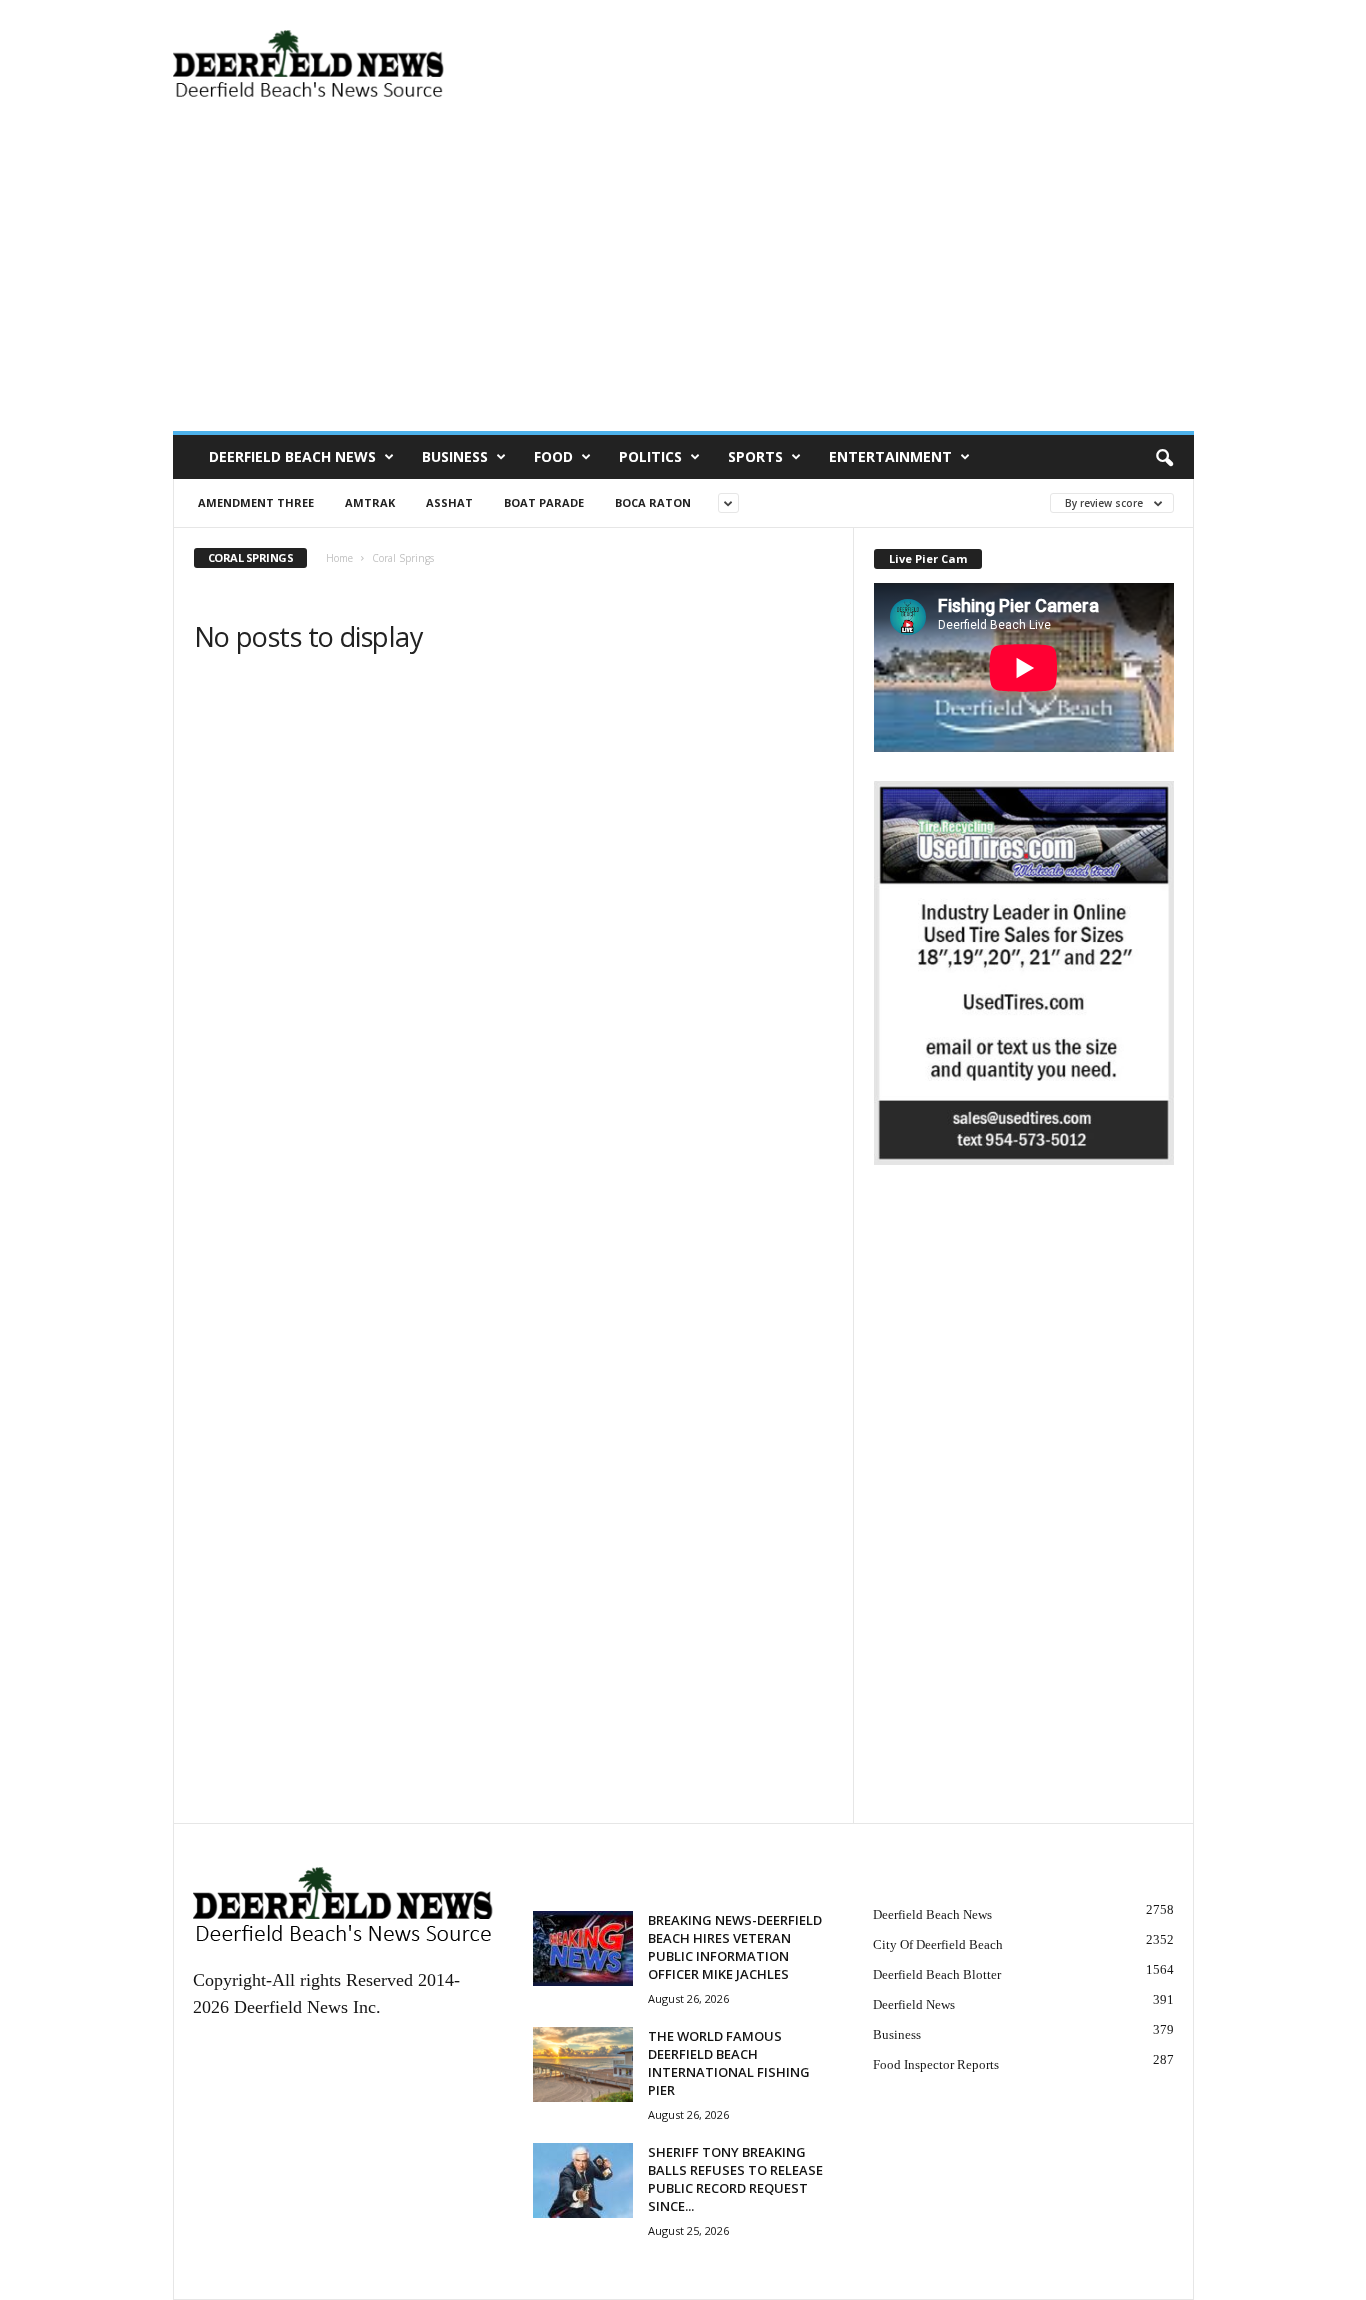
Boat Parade (544, 502)
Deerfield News (914, 2004)
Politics (650, 456)
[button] (1164, 457)
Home (339, 558)
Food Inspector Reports (936, 2064)
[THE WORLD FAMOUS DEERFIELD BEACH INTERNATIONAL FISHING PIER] (583, 2064)
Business (455, 456)
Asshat (449, 502)
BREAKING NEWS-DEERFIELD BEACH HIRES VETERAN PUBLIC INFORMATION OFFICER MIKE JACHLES (735, 1947)
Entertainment (890, 456)
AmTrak (370, 502)
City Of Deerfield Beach (938, 1944)
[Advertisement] (683, 281)
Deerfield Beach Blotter (937, 1974)
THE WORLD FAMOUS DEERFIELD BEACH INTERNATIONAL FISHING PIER (729, 2063)
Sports (755, 456)
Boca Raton (653, 502)
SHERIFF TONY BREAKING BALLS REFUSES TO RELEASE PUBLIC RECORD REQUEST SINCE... (735, 2179)
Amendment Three (256, 502)
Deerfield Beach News (292, 456)
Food (553, 456)
